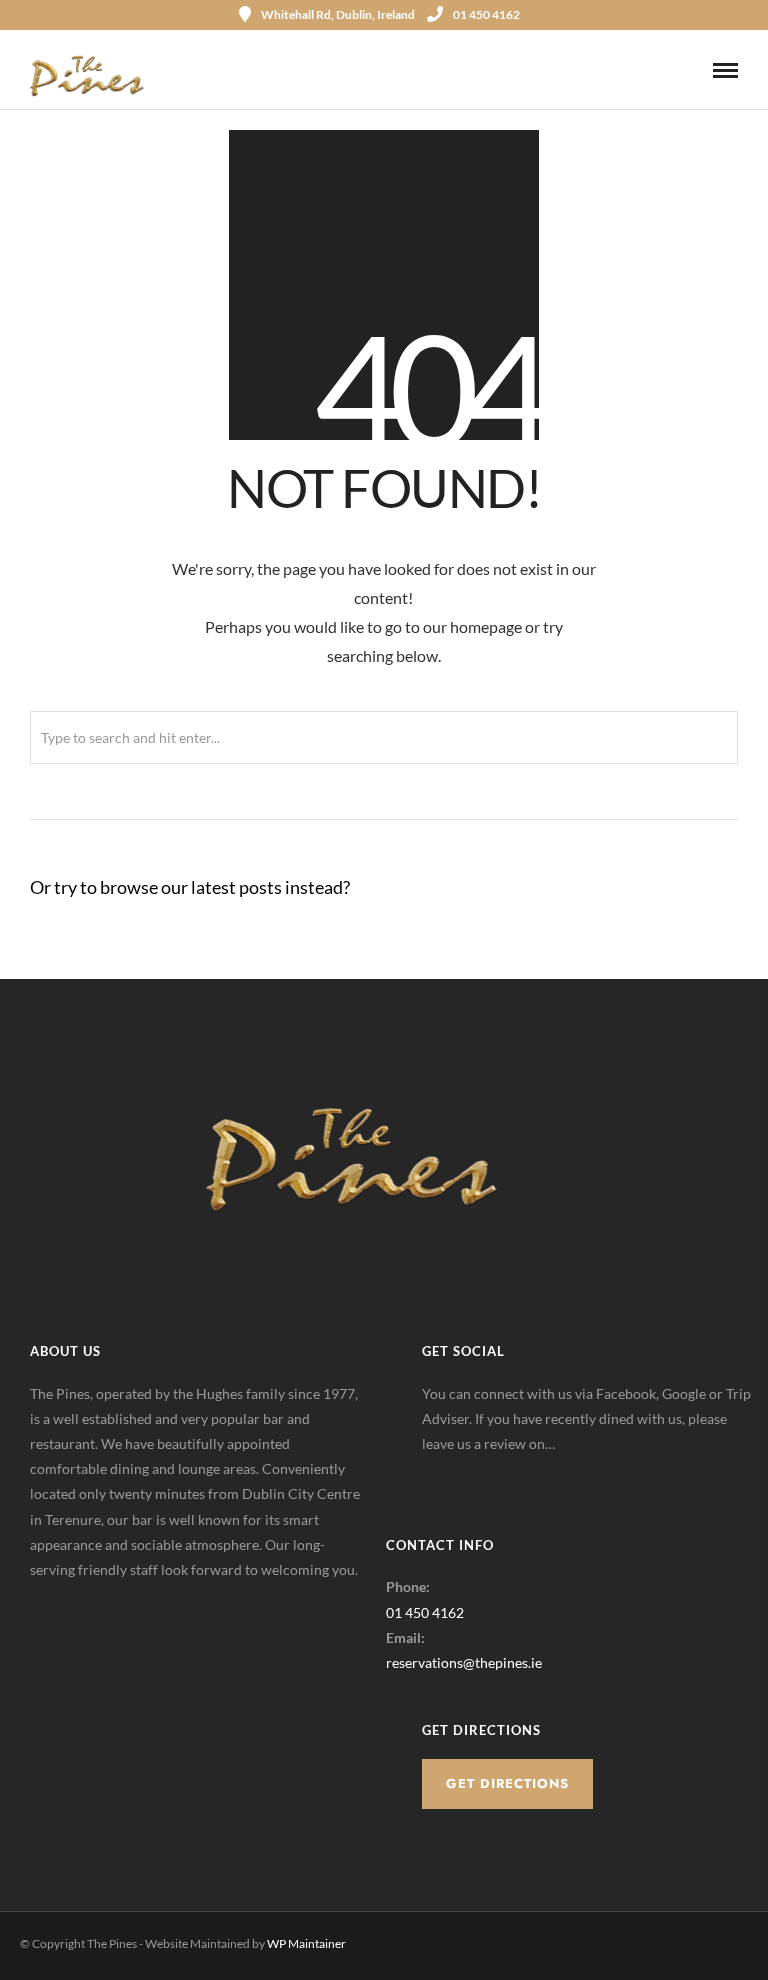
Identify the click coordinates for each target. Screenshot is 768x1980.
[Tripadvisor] (532, 1475)
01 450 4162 (486, 14)
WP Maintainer (306, 1943)
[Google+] (488, 1475)
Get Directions (507, 1783)
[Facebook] (444, 1475)
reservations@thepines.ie (464, 1662)
